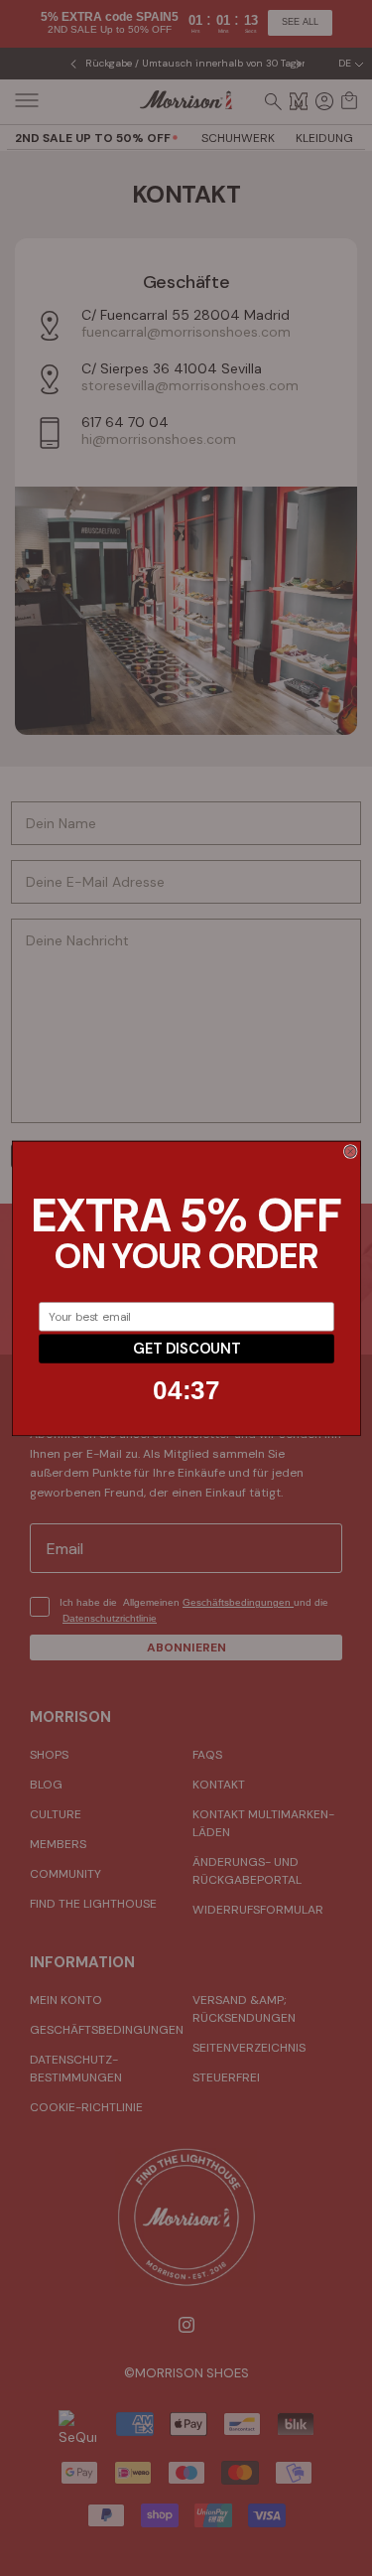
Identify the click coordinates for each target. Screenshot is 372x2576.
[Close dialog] (350, 1151)
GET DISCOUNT (186, 1348)
